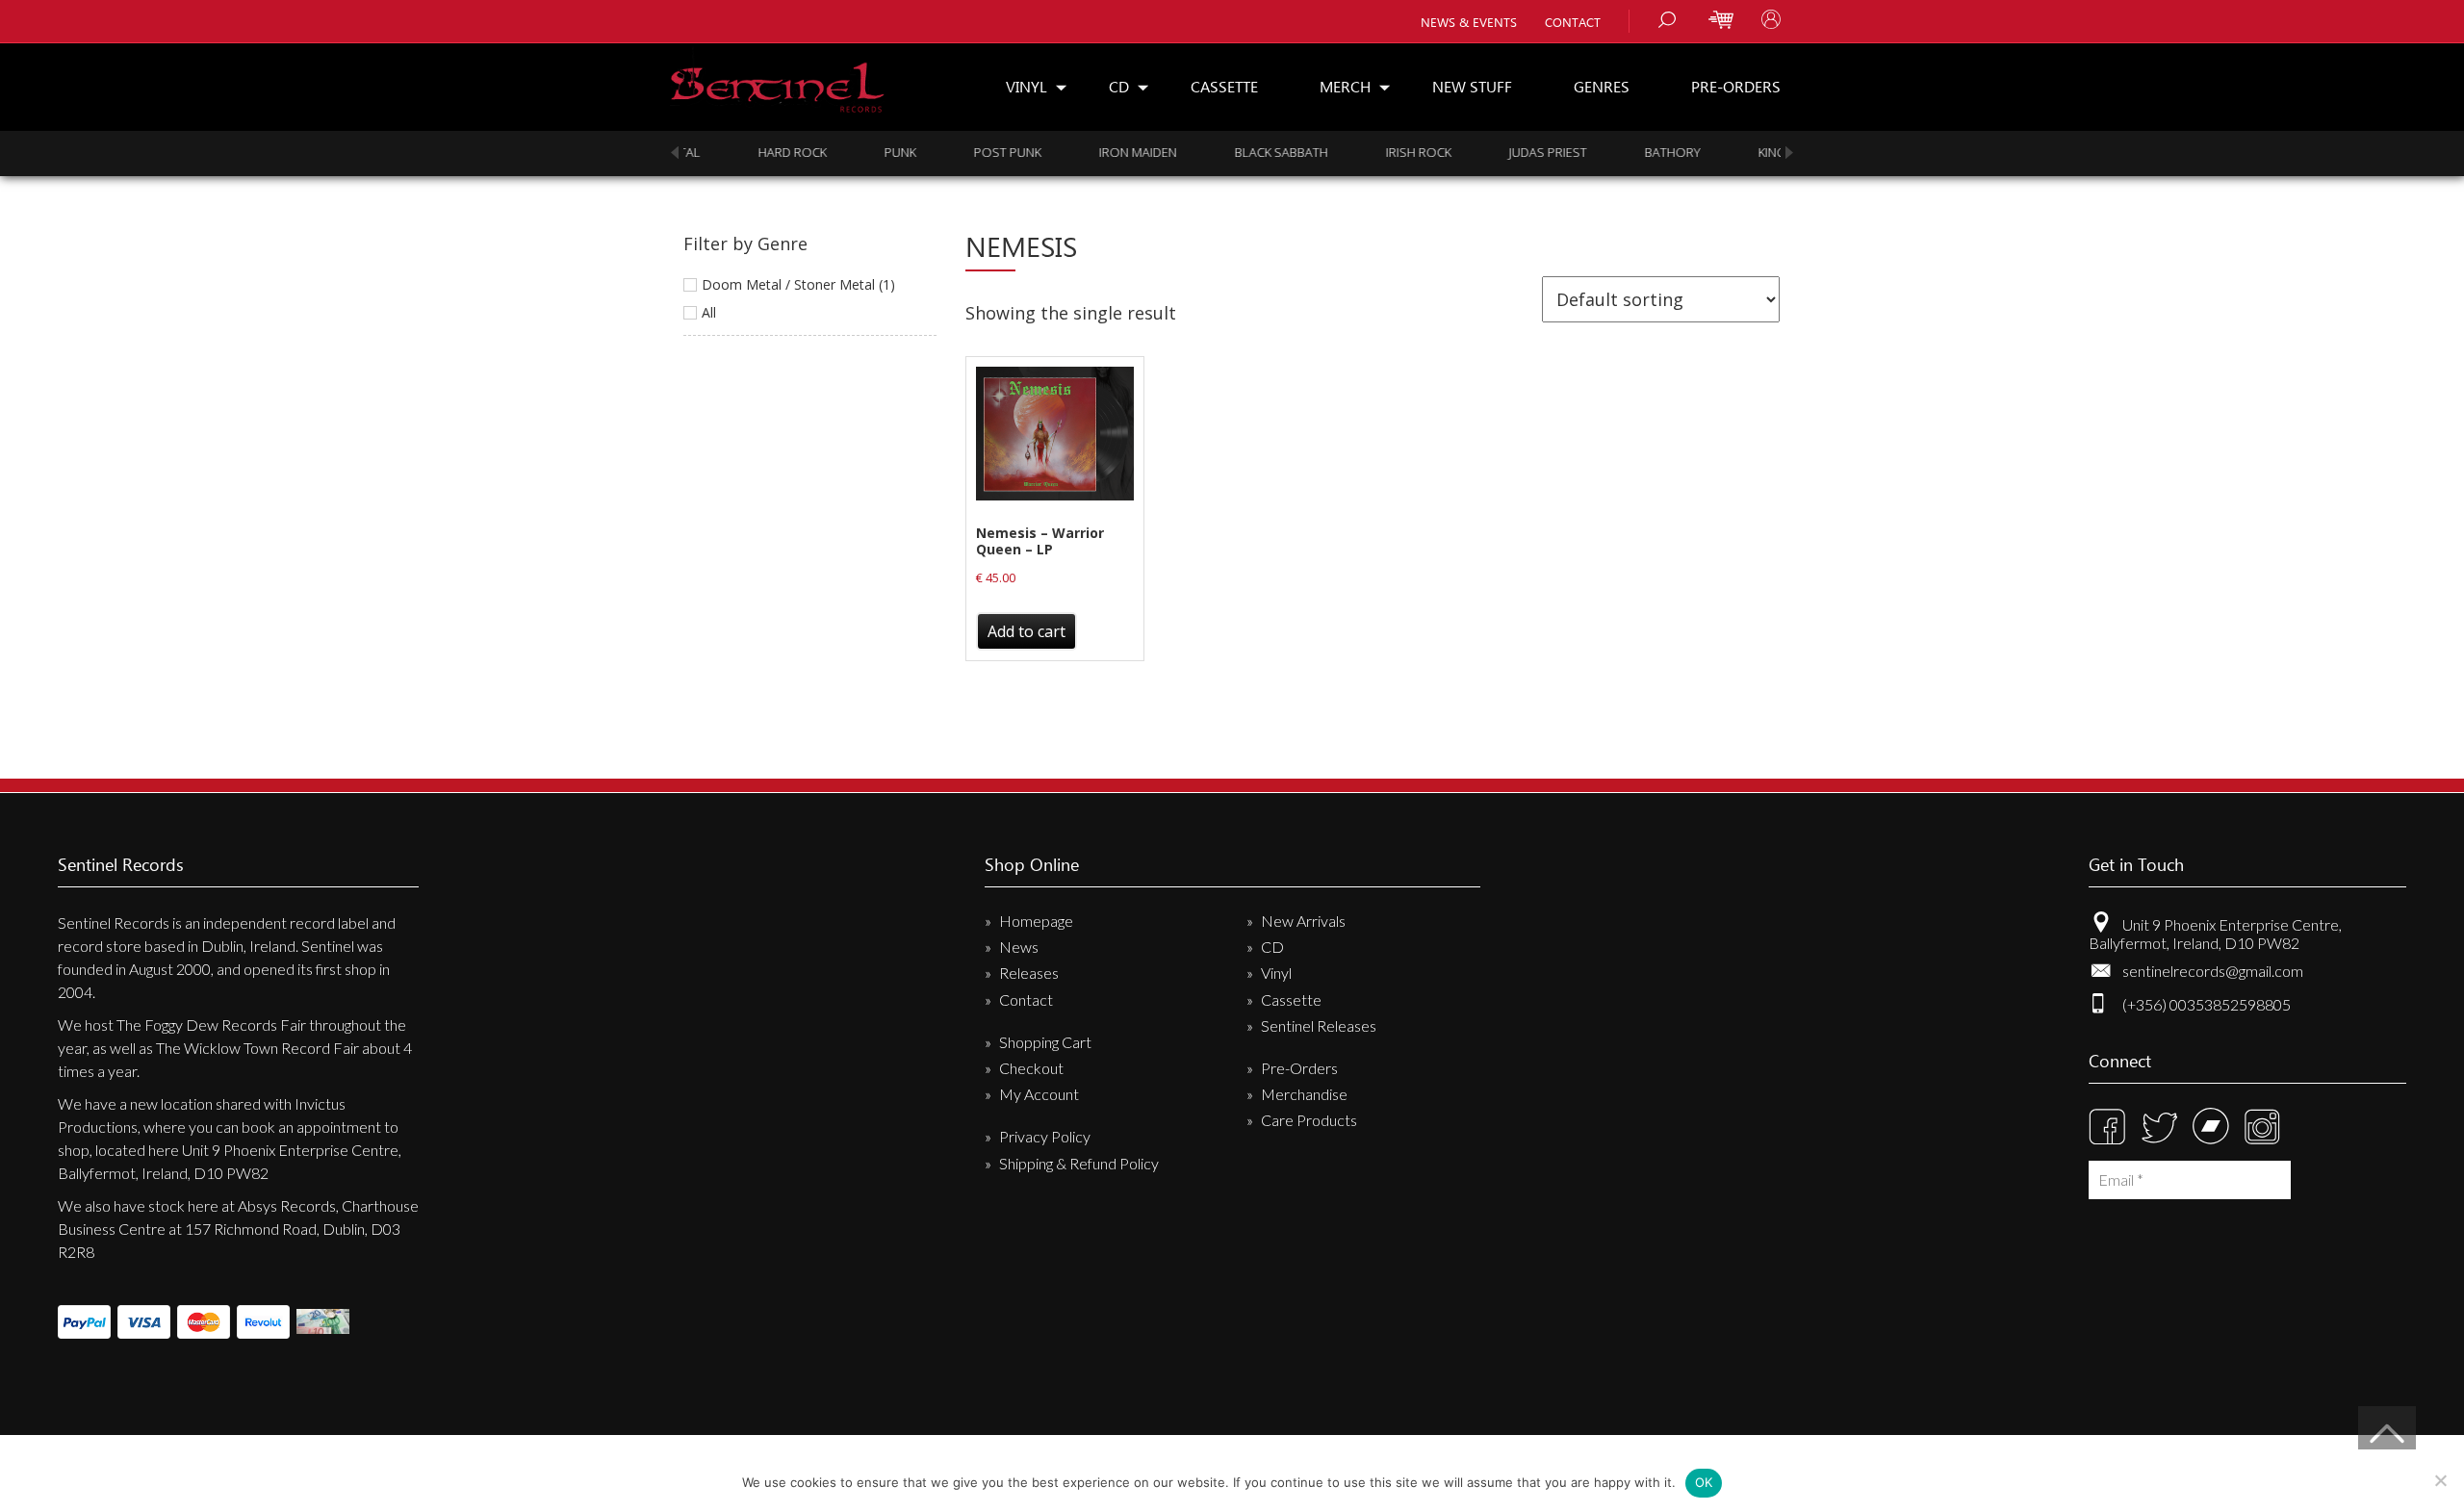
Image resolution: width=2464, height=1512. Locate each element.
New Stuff (1472, 86)
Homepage (1036, 921)
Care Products (1309, 1120)
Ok (1704, 1482)
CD (1119, 86)
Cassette (1224, 86)
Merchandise (1304, 1094)
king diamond (1657, 152)
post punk (862, 152)
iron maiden (993, 152)
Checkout (1031, 1068)
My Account (1039, 1094)
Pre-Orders (1736, 86)
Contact (1573, 22)
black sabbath (1136, 152)
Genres (1602, 86)
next (1789, 153)
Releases (1029, 973)
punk (755, 152)
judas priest (1403, 152)
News (1019, 947)
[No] (2440, 1480)
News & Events (1469, 22)
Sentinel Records (777, 80)
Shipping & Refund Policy (1079, 1163)
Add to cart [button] (1027, 631)
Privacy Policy (1045, 1136)
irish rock (1273, 152)
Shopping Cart (1045, 1042)
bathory (1527, 152)
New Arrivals (1303, 921)
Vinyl (1027, 86)
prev (675, 153)
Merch (1345, 86)
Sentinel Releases (1319, 1025)
